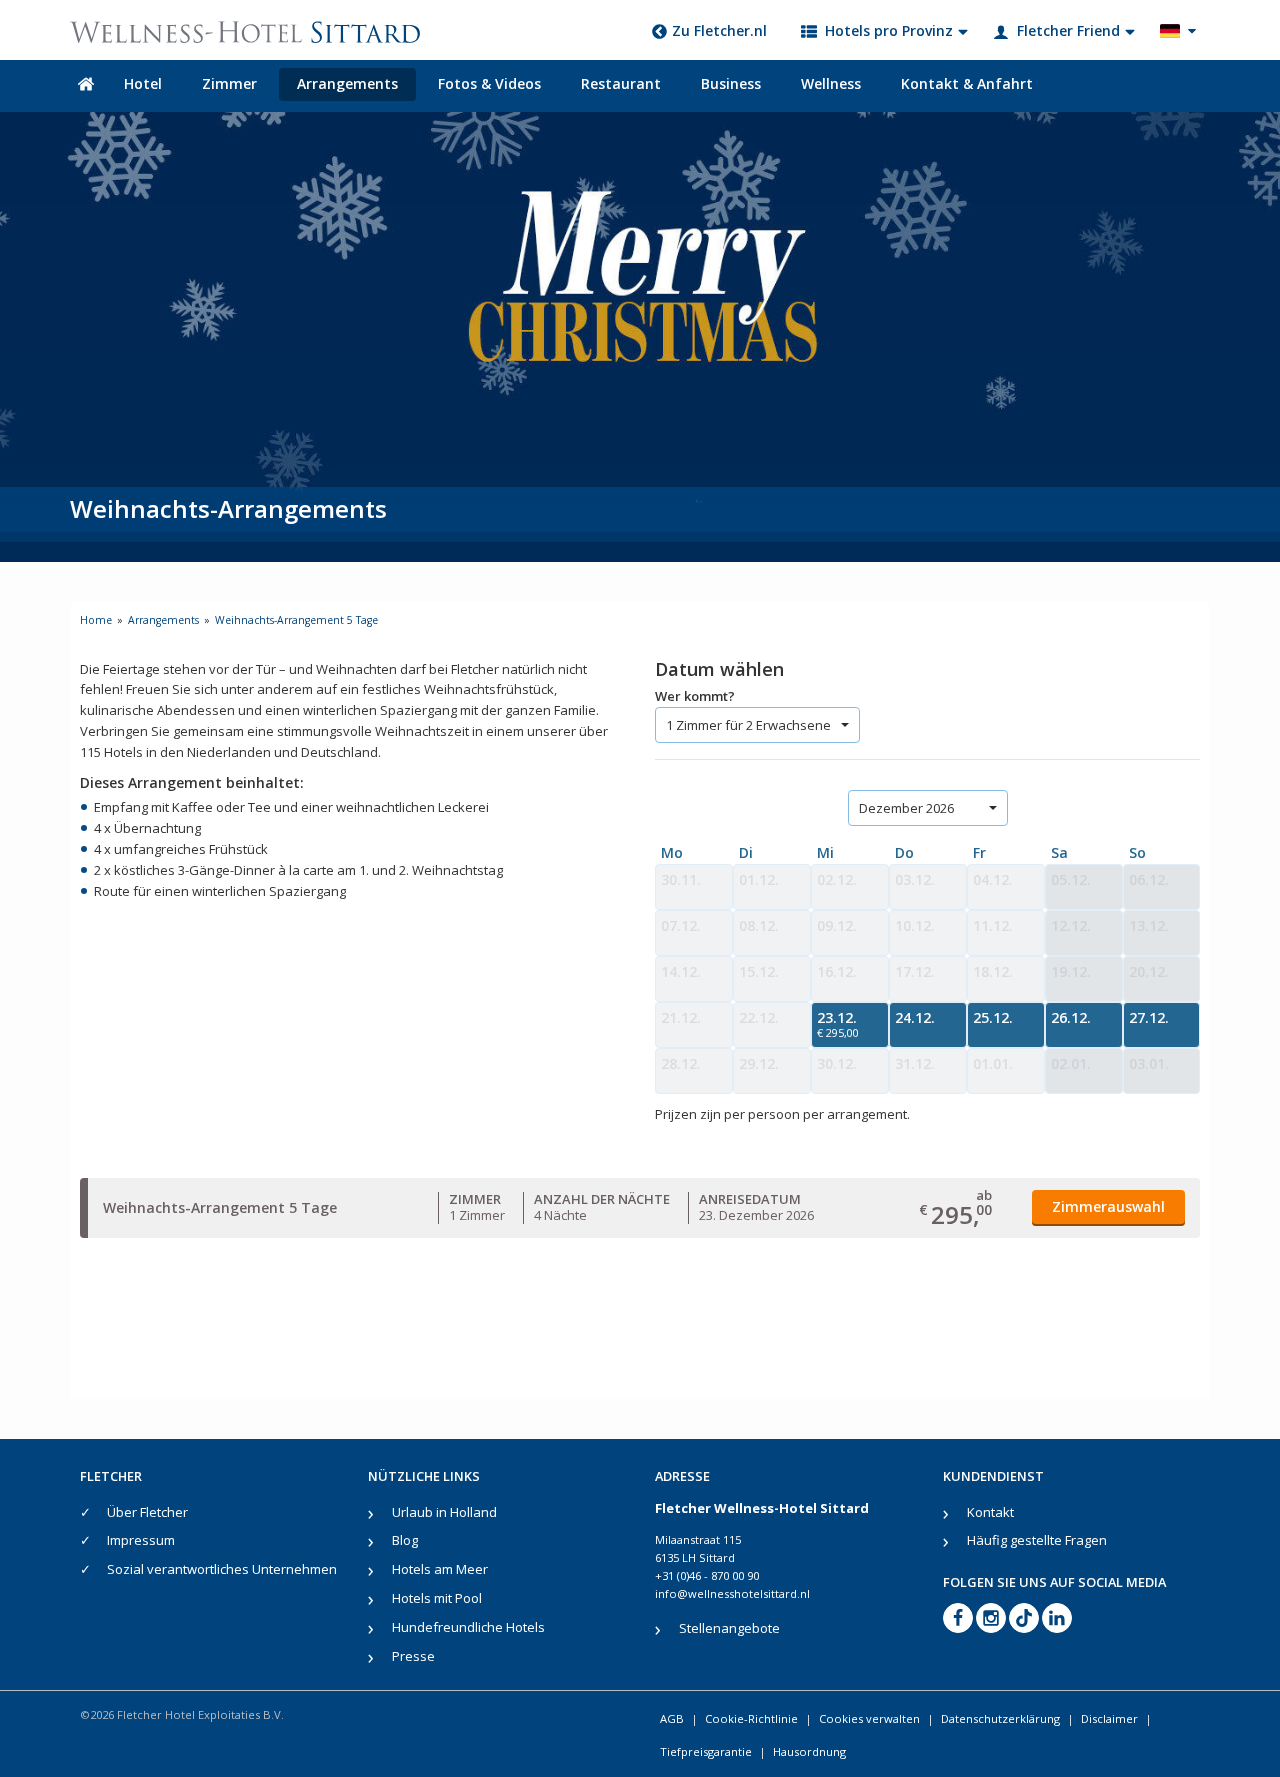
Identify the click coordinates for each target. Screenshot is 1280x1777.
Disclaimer (1109, 1718)
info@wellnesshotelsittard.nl (732, 1593)
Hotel (143, 83)
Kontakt (990, 1512)
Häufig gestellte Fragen (1037, 1540)
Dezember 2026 (906, 808)
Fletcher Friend (1068, 30)
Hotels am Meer (440, 1569)
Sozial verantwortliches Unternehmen (222, 1569)
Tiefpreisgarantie (706, 1751)
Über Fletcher (147, 1512)
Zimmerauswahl (1108, 1206)
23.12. (838, 1024)
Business (731, 83)
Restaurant (621, 83)
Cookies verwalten (869, 1718)
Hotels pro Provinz (889, 30)
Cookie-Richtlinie (751, 1718)
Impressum (141, 1540)
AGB (672, 1718)
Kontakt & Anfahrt (967, 83)
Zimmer (229, 83)
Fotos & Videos (489, 83)
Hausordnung (809, 1751)
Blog (405, 1540)
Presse (413, 1656)
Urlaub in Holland (444, 1512)
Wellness (831, 83)
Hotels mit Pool (437, 1598)
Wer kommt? (695, 696)
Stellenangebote (729, 1628)
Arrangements (347, 83)
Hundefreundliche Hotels (468, 1627)
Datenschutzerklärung (1000, 1718)
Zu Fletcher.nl (719, 30)
